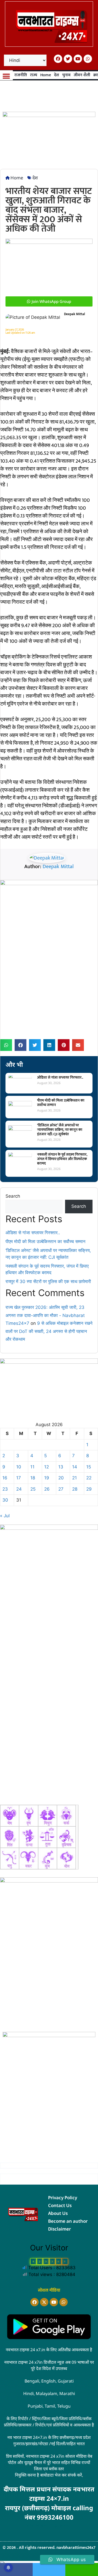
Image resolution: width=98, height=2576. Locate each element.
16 (5, 1478)
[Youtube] (78, 59)
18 (33, 1478)
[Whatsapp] (88, 59)
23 (5, 1489)
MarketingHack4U (54, 2525)
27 (61, 1489)
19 (47, 1478)
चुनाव (66, 75)
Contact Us (60, 2205)
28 (75, 1489)
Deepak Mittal (58, 867)
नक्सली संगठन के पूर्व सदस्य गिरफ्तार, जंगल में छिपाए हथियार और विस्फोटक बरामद (62, 1159)
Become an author (68, 2221)
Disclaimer (59, 2229)
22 (89, 1478)
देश (57, 75)
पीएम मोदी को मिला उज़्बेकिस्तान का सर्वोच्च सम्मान (61, 1103)
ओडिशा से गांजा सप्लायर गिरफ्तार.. (60, 1077)
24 (19, 1489)
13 (61, 1467)
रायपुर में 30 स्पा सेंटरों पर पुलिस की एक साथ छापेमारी (48, 1281)
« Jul (5, 1516)
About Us (58, 2213)
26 (47, 1489)
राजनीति (21, 75)
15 (89, 1467)
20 (61, 1478)
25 (33, 1489)
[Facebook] (58, 59)
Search (13, 1196)
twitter (49, 2569)
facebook (16, 2569)
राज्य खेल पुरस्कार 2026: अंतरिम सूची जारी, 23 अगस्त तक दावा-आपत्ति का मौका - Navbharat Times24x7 (45, 1315)
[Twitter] (68, 59)
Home (46, 75)
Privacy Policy (63, 2198)
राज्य (34, 75)
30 (5, 1500)
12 (47, 1467)
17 (19, 1478)
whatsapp (82, 2569)
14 (75, 1467)
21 (74, 1478)
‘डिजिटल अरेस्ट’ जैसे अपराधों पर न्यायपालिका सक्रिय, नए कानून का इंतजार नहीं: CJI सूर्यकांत (60, 1130)
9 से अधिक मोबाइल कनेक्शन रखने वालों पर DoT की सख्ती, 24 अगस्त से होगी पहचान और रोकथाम (49, 1331)
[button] (6, 76)
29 (89, 1489)
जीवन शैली (82, 75)
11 (32, 1467)
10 (19, 1467)
